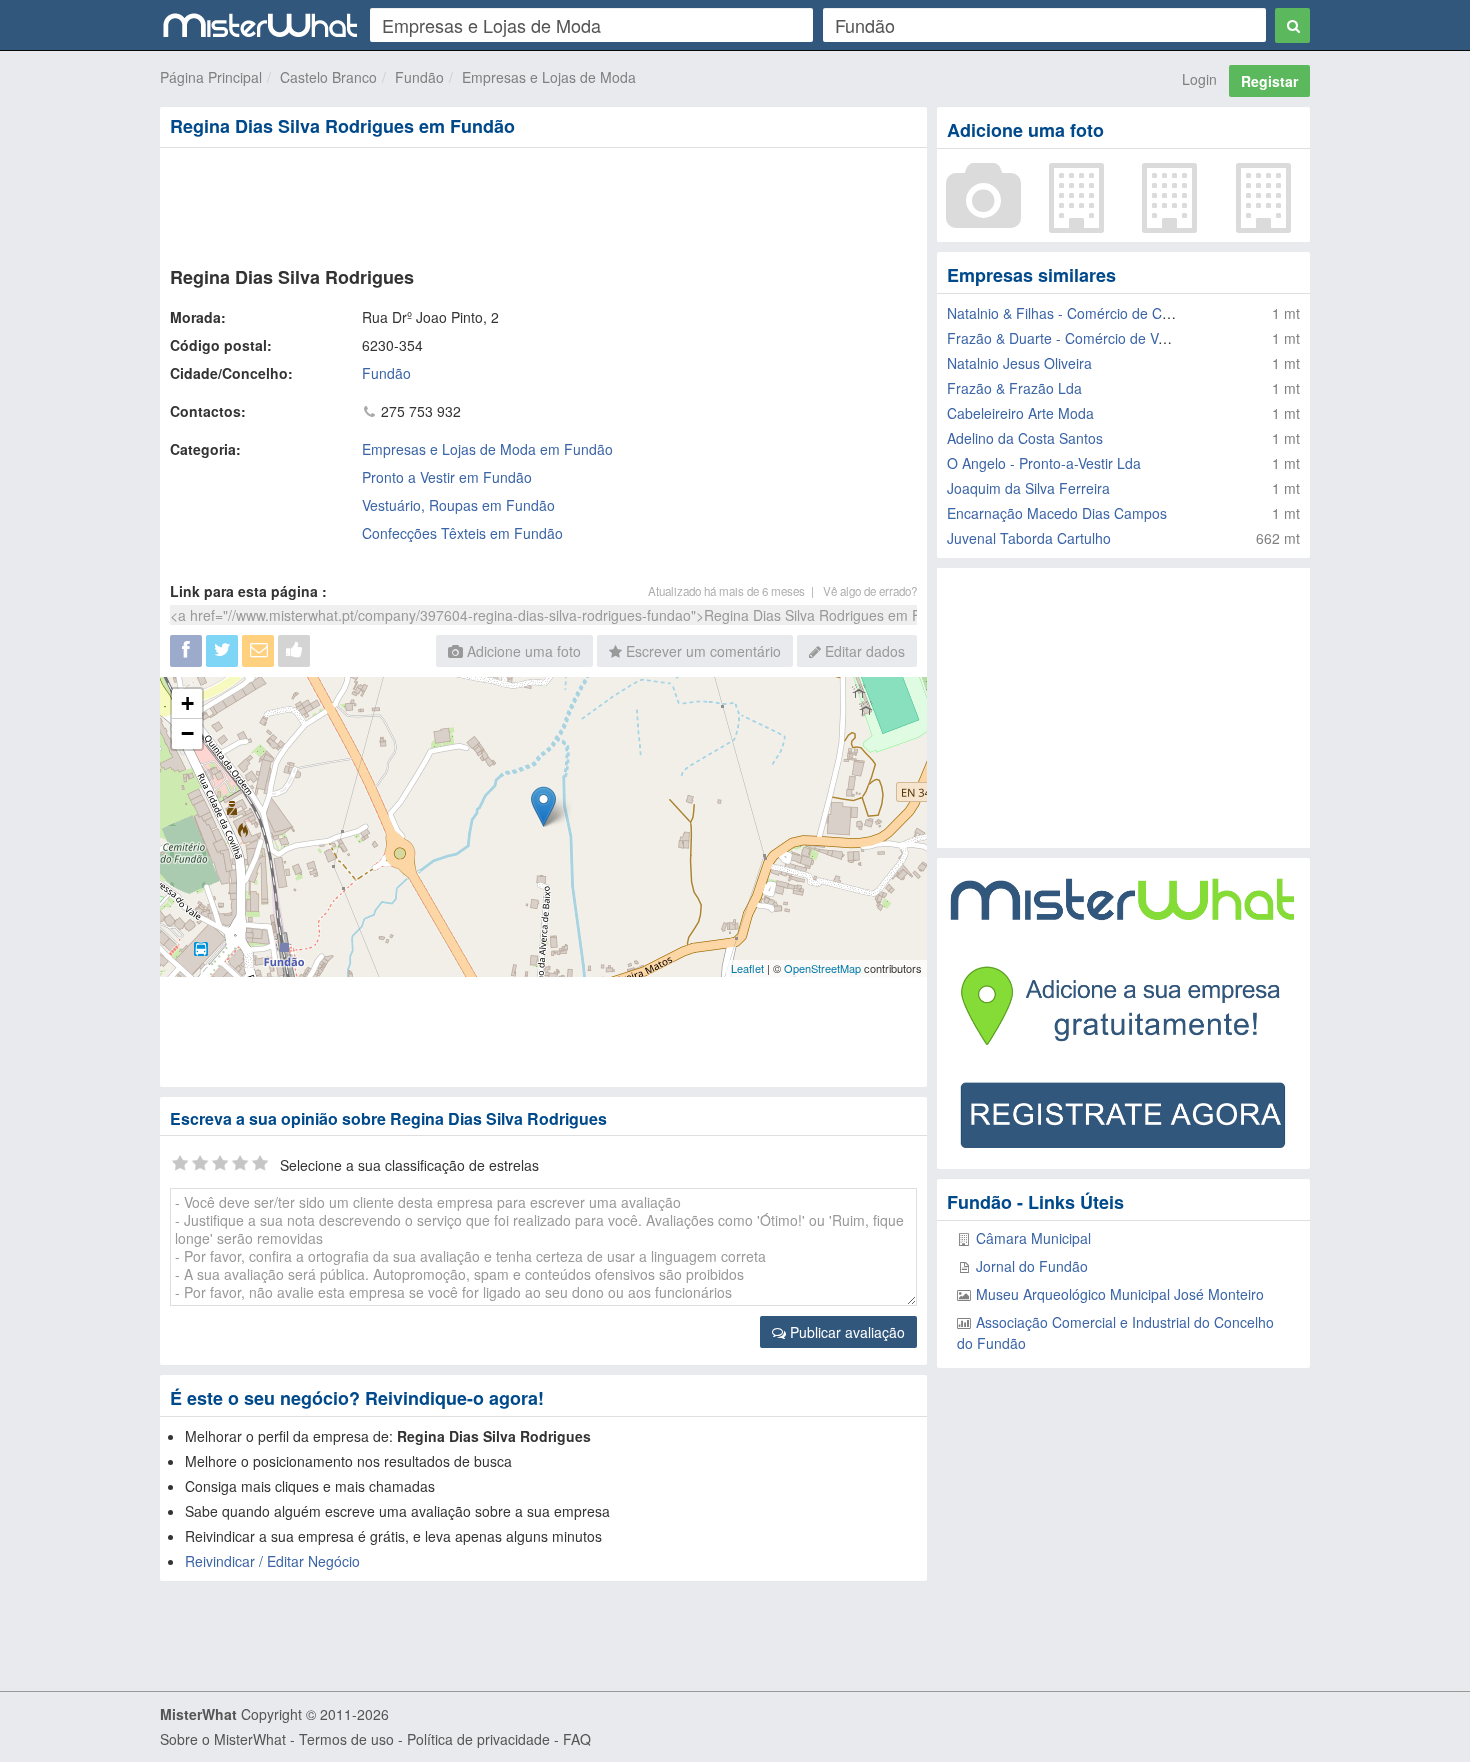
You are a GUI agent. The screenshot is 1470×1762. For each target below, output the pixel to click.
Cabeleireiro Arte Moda (1020, 413)
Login (1199, 79)
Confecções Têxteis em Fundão (462, 533)
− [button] (187, 733)
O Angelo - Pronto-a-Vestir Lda (1044, 463)
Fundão (419, 77)
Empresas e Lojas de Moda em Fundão (487, 449)
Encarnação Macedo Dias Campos (1057, 513)
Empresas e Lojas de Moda (549, 77)
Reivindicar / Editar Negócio (272, 1561)
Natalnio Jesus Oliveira (1019, 363)
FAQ (577, 1739)
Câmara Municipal (1033, 1238)
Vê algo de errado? (870, 591)
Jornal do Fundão (1032, 1266)
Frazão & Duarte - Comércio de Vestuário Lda (1092, 338)
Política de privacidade (478, 1739)
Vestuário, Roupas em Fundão (458, 505)
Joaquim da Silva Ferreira (1028, 488)
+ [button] (187, 703)
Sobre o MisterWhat (223, 1739)
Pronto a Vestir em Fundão (447, 477)
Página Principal (211, 77)
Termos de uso (346, 1739)
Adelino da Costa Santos (1025, 438)
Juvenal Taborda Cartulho (1029, 538)
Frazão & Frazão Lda (1014, 388)
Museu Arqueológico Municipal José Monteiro (1120, 1294)
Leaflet (747, 968)
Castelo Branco (328, 77)
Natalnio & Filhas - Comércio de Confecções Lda (1101, 313)
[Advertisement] (542, 203)
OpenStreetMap (822, 968)
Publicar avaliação (845, 1332)
